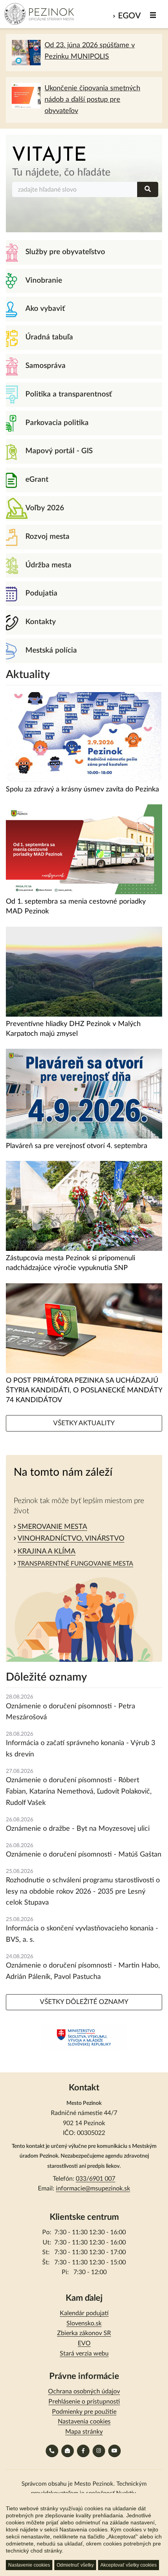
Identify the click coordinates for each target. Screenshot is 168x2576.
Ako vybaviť (45, 309)
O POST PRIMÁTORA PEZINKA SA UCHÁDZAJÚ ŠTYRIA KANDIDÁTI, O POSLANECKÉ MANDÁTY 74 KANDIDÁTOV (84, 1390)
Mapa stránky (84, 2432)
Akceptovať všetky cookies (129, 2565)
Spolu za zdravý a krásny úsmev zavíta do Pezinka (82, 789)
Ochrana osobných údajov (84, 2391)
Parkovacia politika (57, 423)
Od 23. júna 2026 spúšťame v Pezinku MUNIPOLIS (90, 51)
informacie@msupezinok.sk (93, 2189)
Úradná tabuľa (49, 337)
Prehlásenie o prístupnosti (84, 2402)
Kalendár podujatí (84, 2313)
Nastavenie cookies (29, 2565)
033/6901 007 (96, 2179)
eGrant (37, 480)
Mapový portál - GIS (59, 451)
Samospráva (46, 366)
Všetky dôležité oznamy (84, 2002)
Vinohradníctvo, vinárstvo (71, 1539)
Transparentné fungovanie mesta (75, 1564)
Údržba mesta (48, 565)
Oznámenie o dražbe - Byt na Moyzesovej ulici (78, 1829)
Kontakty (41, 622)
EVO (84, 2343)
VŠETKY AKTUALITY (84, 1423)
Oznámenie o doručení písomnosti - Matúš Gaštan (84, 1855)
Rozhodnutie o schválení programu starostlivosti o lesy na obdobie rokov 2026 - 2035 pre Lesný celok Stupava (83, 1892)
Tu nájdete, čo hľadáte (61, 172)
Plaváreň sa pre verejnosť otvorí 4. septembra (77, 1146)
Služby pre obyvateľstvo (65, 252)
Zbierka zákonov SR (84, 2333)
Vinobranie (44, 281)
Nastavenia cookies (84, 2422)
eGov (129, 16)
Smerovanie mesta (52, 1527)
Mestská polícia (51, 650)
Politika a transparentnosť (69, 394)
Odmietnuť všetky (75, 2565)
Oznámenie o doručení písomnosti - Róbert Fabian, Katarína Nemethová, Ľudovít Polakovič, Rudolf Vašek (79, 1792)
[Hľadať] (148, 189)
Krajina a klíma (46, 1552)
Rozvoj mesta (47, 537)
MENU (153, 15)
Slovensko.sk (84, 2323)
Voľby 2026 (45, 508)
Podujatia (41, 593)
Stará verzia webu (84, 2354)
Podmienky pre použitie (84, 2412)
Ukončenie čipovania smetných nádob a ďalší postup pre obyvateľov (92, 100)
